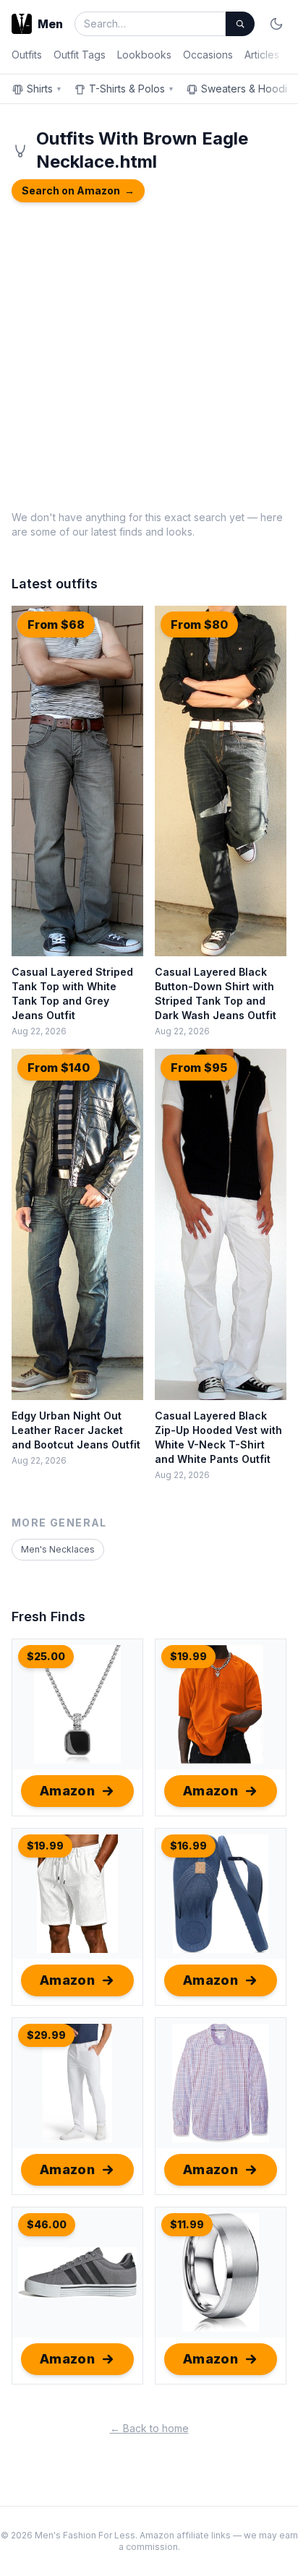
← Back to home (149, 2428)
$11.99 (187, 2224)
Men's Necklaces (58, 1549)
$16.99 (188, 1846)
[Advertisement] (149, 354)
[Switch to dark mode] (276, 24)
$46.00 (47, 2224)
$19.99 (188, 1656)
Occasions (208, 55)
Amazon (68, 1791)
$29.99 (46, 2035)
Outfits (27, 55)
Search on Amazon (78, 190)
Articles (262, 55)
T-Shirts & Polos (132, 89)
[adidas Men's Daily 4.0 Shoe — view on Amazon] (77, 2272)
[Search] (240, 24)
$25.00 (46, 1656)
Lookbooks (144, 55)
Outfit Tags (80, 55)
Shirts (44, 89)
